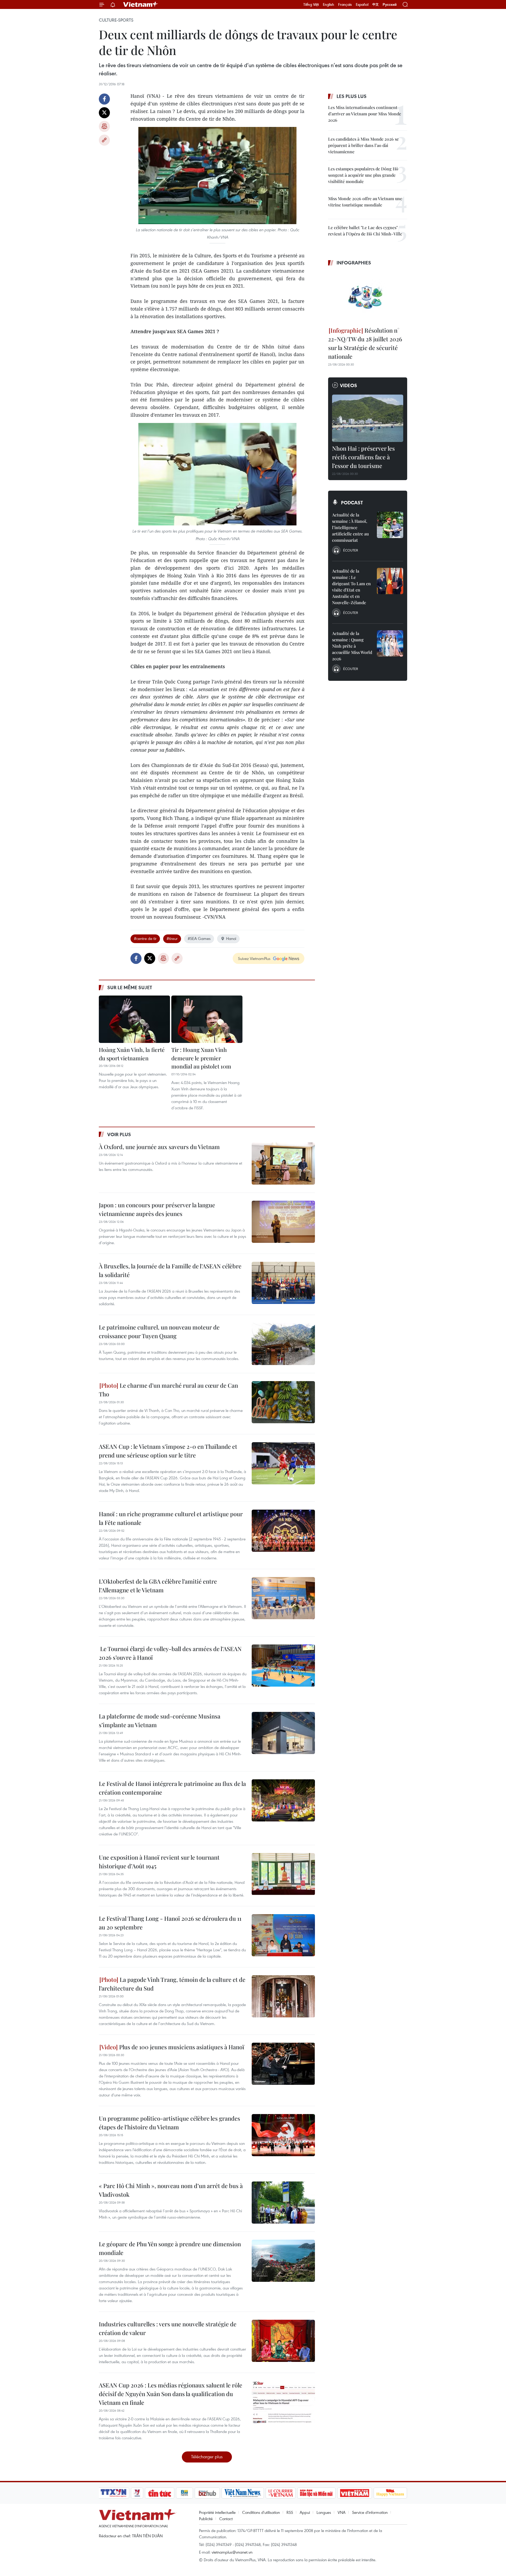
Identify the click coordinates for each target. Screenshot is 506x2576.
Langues (324, 2512)
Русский (390, 5)
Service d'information (370, 2512)
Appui (305, 2512)
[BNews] (185, 2493)
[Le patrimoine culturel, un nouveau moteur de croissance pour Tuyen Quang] (283, 1344)
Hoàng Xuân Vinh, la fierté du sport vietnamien (132, 1054)
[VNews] (137, 2493)
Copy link (104, 140)
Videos (349, 385)
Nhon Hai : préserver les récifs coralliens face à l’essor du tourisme (363, 457)
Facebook (104, 99)
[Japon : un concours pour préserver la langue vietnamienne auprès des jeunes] (283, 1222)
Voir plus (119, 1134)
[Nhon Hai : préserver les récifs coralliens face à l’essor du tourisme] (368, 418)
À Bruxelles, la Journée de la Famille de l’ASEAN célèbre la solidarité (170, 1270)
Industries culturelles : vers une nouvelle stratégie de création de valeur (168, 2328)
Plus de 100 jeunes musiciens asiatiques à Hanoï (181, 2047)
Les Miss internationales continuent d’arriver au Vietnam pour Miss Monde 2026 (365, 114)
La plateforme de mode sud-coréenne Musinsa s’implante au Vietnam (160, 1720)
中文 (376, 4)
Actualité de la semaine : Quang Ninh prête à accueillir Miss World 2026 (352, 646)
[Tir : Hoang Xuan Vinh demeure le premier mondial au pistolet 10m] (207, 1019)
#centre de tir (145, 938)
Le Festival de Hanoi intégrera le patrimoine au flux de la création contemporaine (172, 1788)
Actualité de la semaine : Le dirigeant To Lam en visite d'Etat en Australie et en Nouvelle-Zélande (351, 587)
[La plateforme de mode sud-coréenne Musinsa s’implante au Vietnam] (283, 1733)
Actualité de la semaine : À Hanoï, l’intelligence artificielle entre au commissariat (350, 527)
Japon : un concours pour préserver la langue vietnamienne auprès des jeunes (157, 1209)
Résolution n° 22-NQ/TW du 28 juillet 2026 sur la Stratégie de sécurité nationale (365, 343)
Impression (104, 126)
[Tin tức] (160, 2493)
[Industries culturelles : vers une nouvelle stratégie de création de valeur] (283, 2341)
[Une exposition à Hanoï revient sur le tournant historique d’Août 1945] (283, 1874)
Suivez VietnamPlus (254, 958)
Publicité (206, 2519)
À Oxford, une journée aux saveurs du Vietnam (159, 1147)
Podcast (352, 503)
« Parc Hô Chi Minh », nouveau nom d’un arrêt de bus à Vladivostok (171, 2190)
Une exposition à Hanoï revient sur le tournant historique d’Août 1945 (159, 1862)
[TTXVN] (114, 2493)
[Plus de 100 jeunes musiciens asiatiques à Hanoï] (283, 2064)
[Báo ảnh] (354, 2493)
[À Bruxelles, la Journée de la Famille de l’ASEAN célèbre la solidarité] (283, 1283)
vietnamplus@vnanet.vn (232, 2552)
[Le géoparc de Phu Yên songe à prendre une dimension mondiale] (283, 2261)
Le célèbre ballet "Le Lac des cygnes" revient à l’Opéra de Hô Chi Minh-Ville (365, 231)
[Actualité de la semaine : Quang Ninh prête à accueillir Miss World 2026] (390, 643)
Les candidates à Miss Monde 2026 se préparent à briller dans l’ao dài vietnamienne (363, 145)
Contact (226, 2519)
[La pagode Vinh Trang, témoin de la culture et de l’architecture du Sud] (283, 1996)
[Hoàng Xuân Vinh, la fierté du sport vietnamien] (134, 1019)
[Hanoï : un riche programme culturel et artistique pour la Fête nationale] (283, 1531)
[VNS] (243, 2493)
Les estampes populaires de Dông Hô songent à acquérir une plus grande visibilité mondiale (363, 175)
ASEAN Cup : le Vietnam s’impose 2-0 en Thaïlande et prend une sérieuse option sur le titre (168, 1451)
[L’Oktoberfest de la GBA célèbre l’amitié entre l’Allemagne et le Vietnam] (283, 1598)
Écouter (351, 550)
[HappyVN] (390, 2493)
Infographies (354, 263)
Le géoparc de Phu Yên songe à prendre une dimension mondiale (170, 2248)
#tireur (172, 938)
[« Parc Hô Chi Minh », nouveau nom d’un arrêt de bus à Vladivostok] (283, 2203)
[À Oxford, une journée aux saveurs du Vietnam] (283, 1164)
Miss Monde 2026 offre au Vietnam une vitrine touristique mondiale (365, 202)
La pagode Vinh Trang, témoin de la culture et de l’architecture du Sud (172, 1984)
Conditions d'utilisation (261, 2512)
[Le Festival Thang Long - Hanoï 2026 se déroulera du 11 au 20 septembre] (283, 1935)
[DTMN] (316, 2493)
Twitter (104, 113)
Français (345, 4)
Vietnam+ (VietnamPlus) (141, 4)
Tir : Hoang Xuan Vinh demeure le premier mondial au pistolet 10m (201, 1058)
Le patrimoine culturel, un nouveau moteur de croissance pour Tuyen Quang (159, 1331)
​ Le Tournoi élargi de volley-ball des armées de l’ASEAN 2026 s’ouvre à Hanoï (170, 1653)
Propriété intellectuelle (217, 2512)
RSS (290, 2512)
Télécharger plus (207, 2457)
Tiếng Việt (311, 4)
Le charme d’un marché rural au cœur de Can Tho (168, 1390)
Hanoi (231, 938)
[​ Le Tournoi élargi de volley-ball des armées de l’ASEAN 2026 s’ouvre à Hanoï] (283, 1666)
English (329, 4)
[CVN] (280, 2493)
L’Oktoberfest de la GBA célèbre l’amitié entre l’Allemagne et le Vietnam (158, 1586)
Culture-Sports (116, 20)
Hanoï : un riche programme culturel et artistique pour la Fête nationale (171, 1518)
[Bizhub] (207, 2493)
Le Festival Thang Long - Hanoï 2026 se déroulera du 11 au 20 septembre (170, 1923)
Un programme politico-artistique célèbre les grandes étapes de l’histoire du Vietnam (169, 2123)
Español (362, 4)
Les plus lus (352, 96)
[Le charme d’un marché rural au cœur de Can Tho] (283, 1402)
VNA (342, 2512)
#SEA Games (199, 938)
